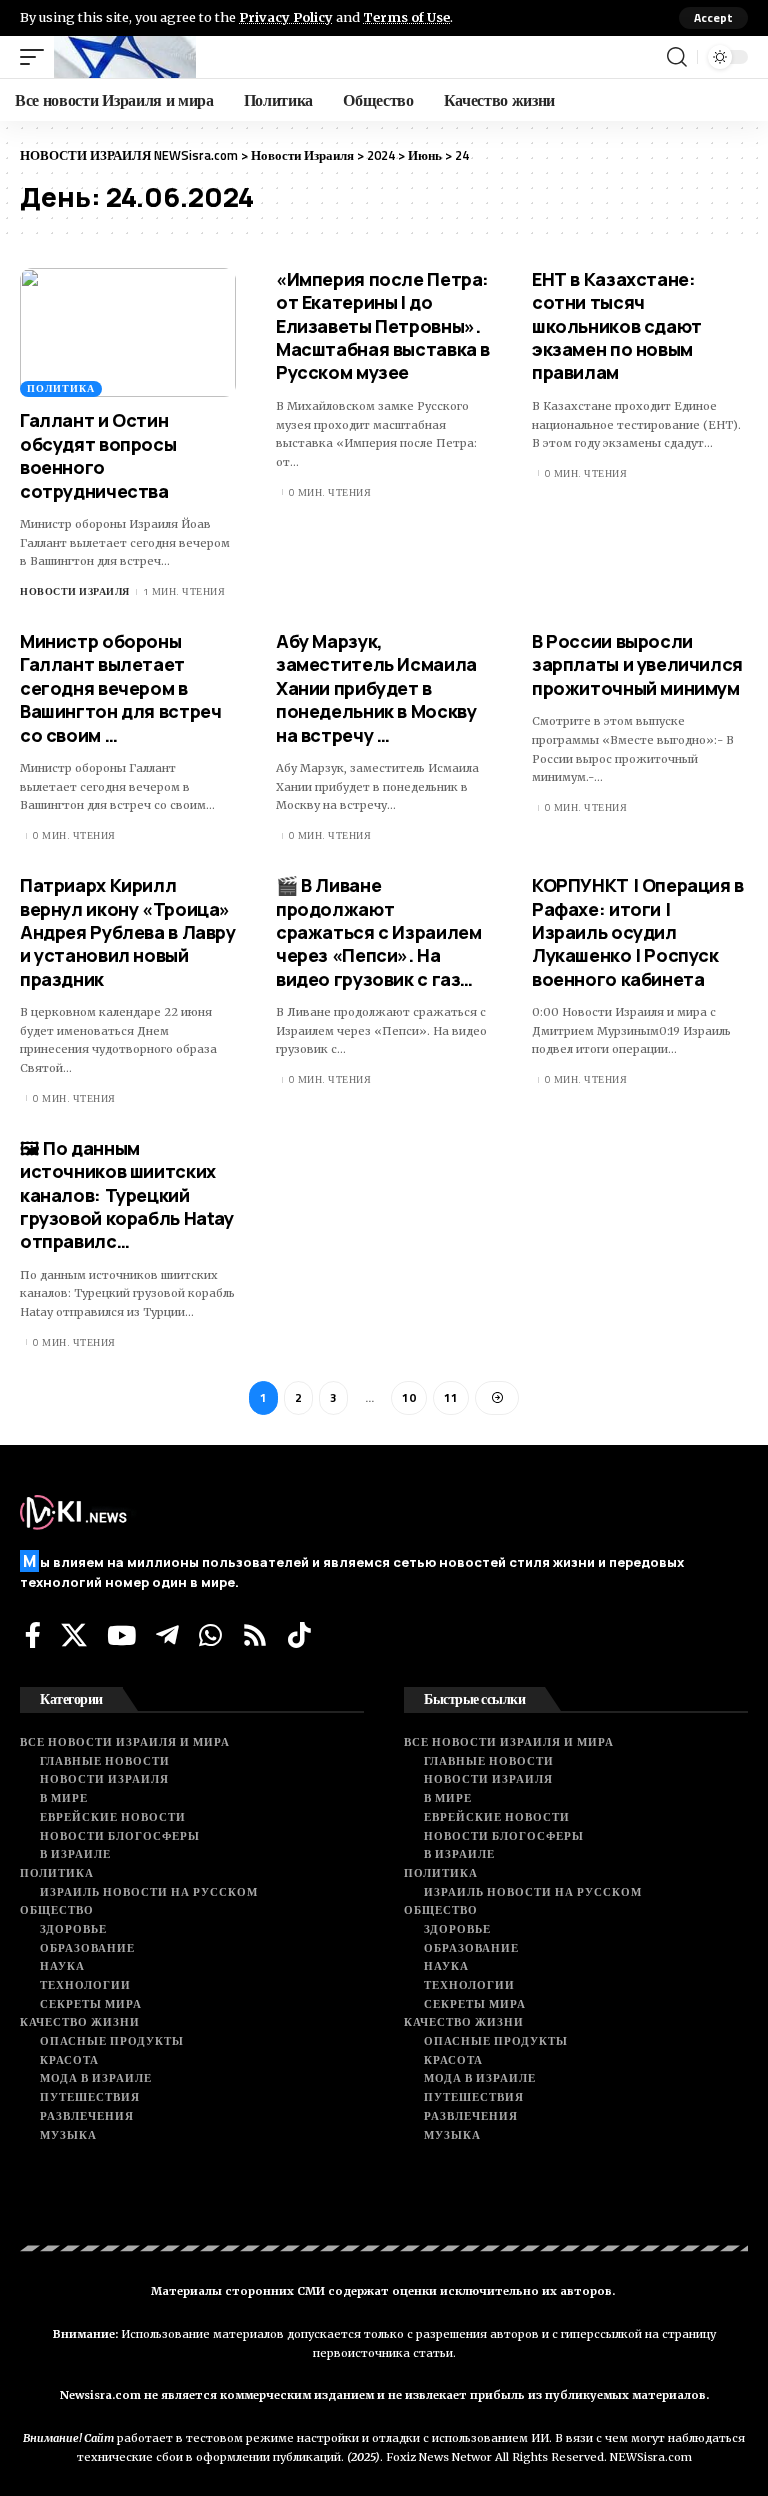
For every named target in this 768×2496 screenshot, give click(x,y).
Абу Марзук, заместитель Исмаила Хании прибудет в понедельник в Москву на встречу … (376, 688)
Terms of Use (406, 17)
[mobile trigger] (37, 57)
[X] (74, 1635)
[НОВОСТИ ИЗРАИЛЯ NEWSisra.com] (125, 57)
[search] (677, 57)
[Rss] (255, 1635)
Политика (61, 388)
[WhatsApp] (210, 1635)
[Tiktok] (299, 1635)
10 (409, 1397)
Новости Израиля (75, 591)
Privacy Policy (286, 17)
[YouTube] (121, 1635)
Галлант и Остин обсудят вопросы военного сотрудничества (98, 455)
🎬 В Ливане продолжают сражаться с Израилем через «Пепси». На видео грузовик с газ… (378, 932)
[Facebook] (33, 1635)
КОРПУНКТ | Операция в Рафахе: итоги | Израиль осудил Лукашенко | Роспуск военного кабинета (638, 932)
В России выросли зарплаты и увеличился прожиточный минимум (637, 664)
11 (451, 1397)
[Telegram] (167, 1635)
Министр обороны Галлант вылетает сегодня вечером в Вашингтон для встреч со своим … (120, 688)
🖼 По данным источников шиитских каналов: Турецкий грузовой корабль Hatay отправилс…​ (127, 1195)
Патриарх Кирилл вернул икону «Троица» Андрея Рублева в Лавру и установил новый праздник (128, 932)
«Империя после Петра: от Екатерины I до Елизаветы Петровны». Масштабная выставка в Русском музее (383, 326)
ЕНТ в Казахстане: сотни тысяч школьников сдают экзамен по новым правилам (617, 326)
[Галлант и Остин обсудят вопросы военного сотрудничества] (128, 333)
